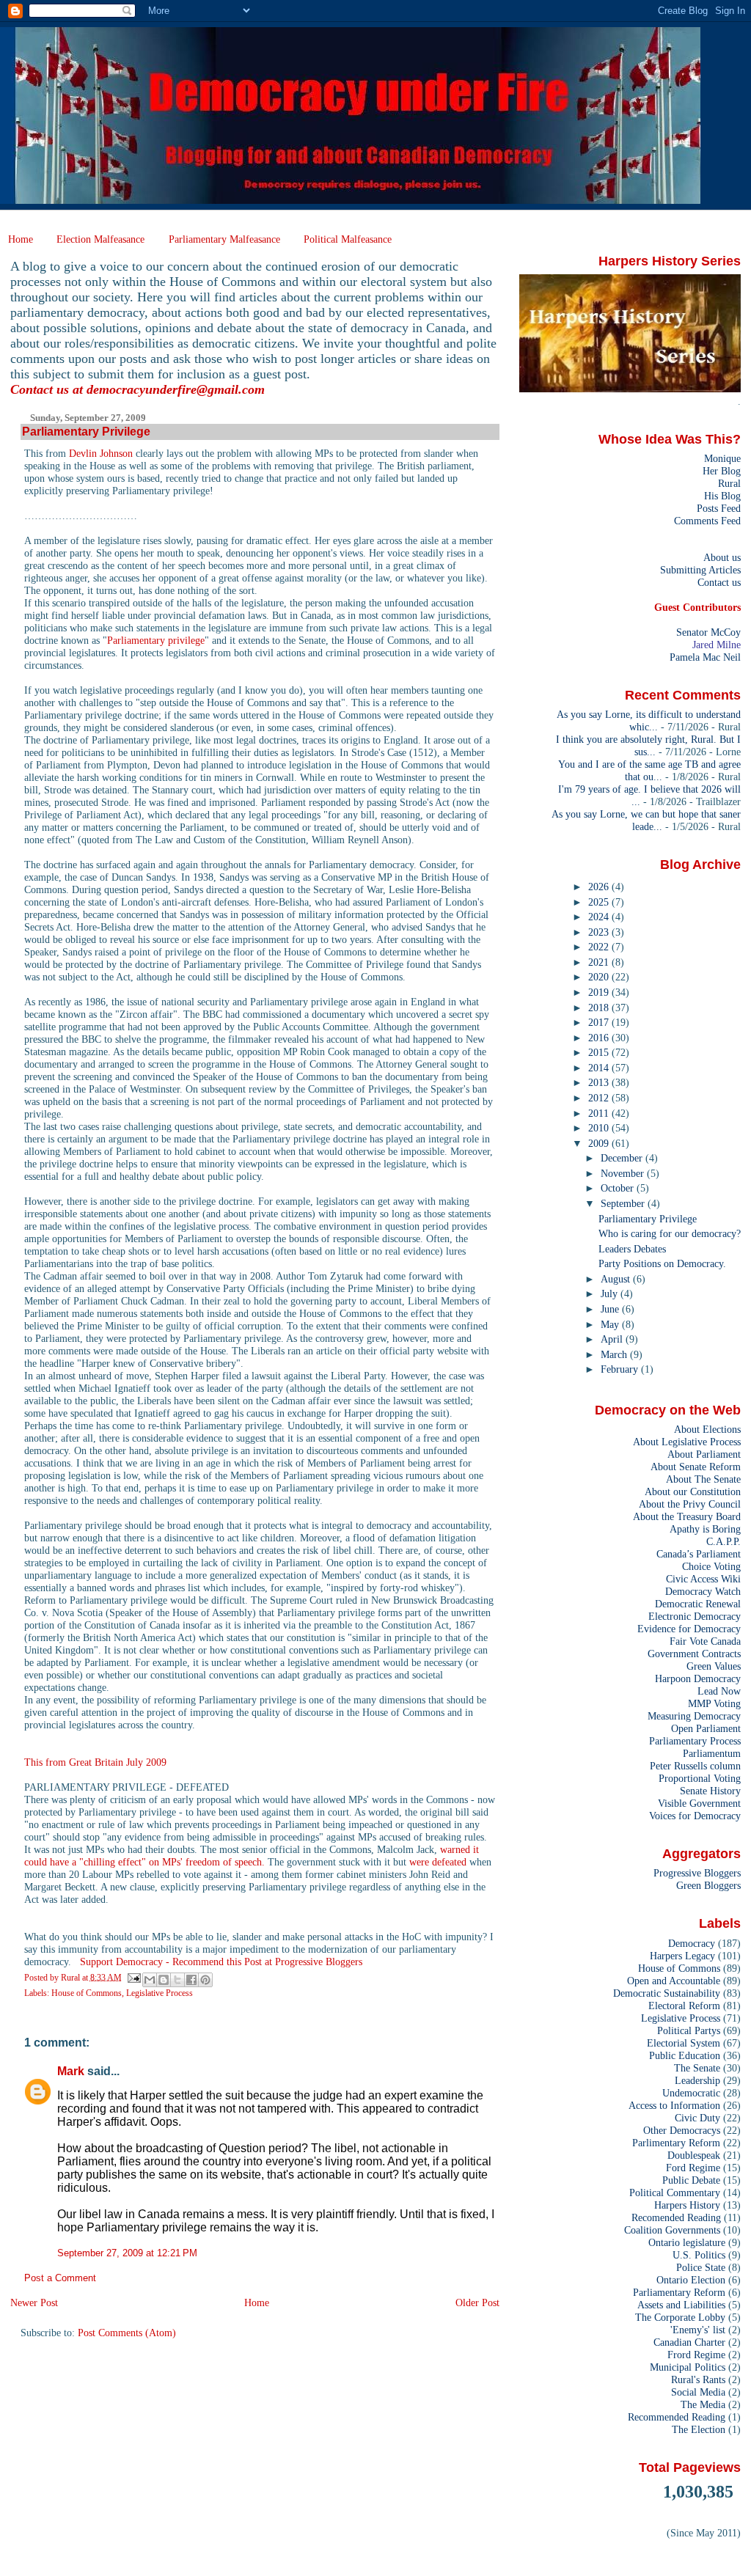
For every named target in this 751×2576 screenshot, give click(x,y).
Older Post (477, 2302)
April (613, 1339)
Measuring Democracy (694, 1716)
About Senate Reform (696, 1467)
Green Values (714, 1666)
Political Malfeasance (348, 239)
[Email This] (150, 1980)
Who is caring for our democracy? (670, 1233)
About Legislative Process (687, 1442)
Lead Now (719, 1691)
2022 (600, 947)
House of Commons (87, 1993)
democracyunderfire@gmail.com (176, 389)
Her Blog (722, 471)
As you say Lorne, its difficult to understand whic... (649, 720)
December (623, 1158)
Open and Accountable (674, 1981)
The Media (703, 2404)
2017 (600, 1022)
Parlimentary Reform (676, 2143)
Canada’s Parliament (699, 1554)
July (611, 1293)
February (621, 1369)
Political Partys (689, 2030)
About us (722, 557)
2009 (600, 1143)
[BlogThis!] (164, 1980)
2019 (600, 992)
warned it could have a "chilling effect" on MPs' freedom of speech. (252, 1856)
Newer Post (34, 2302)
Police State (701, 2267)
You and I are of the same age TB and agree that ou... (649, 770)
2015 (600, 1052)
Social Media (698, 2392)
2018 (600, 1008)
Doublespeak (694, 2155)
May (611, 1324)
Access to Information (674, 2105)
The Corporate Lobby (680, 2317)
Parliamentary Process (695, 1741)
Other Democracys (682, 2130)
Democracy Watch (703, 1591)
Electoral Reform (684, 2006)
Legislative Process (160, 1993)
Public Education (685, 2055)
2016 (600, 1038)
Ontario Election (691, 2280)
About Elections (707, 1429)
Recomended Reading (676, 2217)
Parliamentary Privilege (648, 1219)
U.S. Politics (699, 2255)
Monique (722, 458)
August (617, 1279)
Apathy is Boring (705, 1529)
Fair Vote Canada (705, 1641)
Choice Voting (711, 1566)
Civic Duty (697, 2118)
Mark (71, 2071)
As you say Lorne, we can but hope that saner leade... (646, 820)
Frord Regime (696, 2355)
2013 (600, 1082)
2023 (600, 932)
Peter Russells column (695, 1766)
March (615, 1354)
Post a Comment (60, 2278)
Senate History (710, 1791)
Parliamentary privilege (156, 640)
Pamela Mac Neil (705, 657)
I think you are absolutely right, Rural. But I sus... (648, 745)
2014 (600, 1068)
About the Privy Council (690, 1504)
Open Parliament (706, 1728)
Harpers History (687, 2205)
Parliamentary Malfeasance (224, 239)
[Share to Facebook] (191, 1980)
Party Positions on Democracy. (662, 1263)
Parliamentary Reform (679, 2292)
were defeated (439, 1862)
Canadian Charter (689, 2342)
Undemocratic (691, 2093)
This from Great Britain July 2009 (95, 1762)
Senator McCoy (708, 632)
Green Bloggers (708, 1885)
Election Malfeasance (100, 239)
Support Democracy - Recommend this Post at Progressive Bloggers (221, 1962)
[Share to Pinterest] (205, 1980)
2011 (600, 1113)
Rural (729, 483)
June (611, 1309)
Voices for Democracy (695, 1816)
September (624, 1203)
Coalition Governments (672, 2230)
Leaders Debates (632, 1249)
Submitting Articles (700, 570)
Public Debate (691, 2180)
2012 (600, 1098)
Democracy (692, 1943)
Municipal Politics (688, 2367)
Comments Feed (707, 521)
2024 (600, 917)
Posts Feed (719, 508)
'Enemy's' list (698, 2330)
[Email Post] (134, 1977)
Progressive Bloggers (697, 1873)
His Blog (722, 496)
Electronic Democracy (695, 1616)
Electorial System (684, 2043)
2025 (600, 902)
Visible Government (699, 1803)
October (619, 1188)
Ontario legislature (687, 2242)
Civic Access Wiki (703, 1579)
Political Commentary (675, 2192)
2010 (600, 1128)
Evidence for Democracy (689, 1629)
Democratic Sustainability (667, 1993)
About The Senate (703, 1479)
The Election (699, 2429)
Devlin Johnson (101, 453)
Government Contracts (694, 1654)
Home (21, 239)
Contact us (719, 582)
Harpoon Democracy (698, 1678)
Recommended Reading (677, 2417)
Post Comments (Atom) (127, 2333)
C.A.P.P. (723, 1541)
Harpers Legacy (682, 1956)
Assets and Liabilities (681, 2305)
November (624, 1173)
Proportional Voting (700, 1778)
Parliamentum (712, 1753)
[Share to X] (177, 1980)
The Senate (697, 2068)
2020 (600, 977)
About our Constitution (693, 1491)
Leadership (697, 2080)
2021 (600, 962)
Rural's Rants (698, 2379)
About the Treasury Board (687, 1516)
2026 (600, 887)
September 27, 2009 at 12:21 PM (127, 2253)
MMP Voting (714, 1703)
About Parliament (704, 1454)
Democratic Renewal (698, 1604)
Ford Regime (693, 2168)
